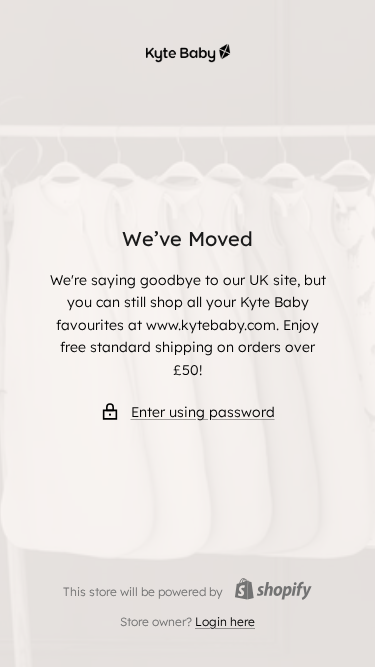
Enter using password (203, 412)
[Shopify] (267, 591)
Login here (225, 621)
